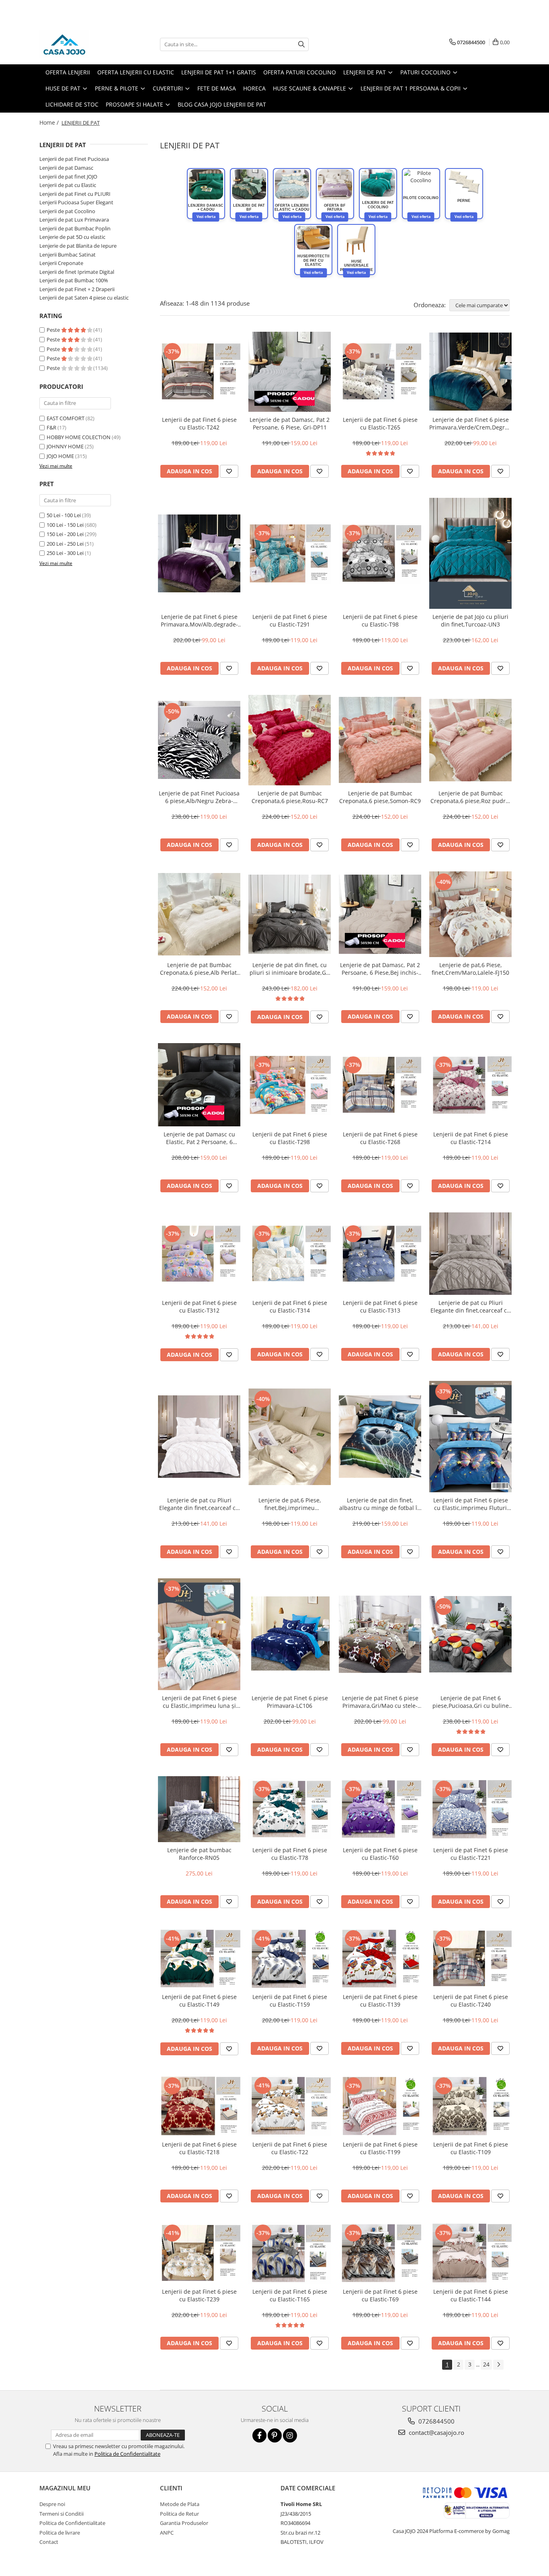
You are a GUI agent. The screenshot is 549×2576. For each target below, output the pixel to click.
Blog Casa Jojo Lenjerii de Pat (222, 104)
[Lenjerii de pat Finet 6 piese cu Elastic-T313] (380, 1254)
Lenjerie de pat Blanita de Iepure (78, 246)
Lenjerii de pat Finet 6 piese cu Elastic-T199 (380, 2148)
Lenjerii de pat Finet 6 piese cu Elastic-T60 (380, 1854)
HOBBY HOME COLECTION (79, 437)
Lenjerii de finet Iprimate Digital (77, 272)
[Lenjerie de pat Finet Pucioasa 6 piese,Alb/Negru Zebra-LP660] (199, 740)
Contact (49, 2542)
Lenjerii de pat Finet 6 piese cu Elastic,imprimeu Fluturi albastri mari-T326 (471, 1504)
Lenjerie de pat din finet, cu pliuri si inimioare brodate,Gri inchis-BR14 (290, 969)
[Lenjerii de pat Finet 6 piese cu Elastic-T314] (290, 1254)
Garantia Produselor (184, 2523)
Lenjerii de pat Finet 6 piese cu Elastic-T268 (380, 1138)
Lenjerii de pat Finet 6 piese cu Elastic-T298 (290, 1138)
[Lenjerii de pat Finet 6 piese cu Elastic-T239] (199, 2253)
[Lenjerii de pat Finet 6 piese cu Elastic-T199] (380, 2106)
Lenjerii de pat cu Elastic (68, 185)
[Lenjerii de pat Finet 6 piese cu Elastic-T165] (290, 2253)
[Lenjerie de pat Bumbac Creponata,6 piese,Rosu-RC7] (290, 740)
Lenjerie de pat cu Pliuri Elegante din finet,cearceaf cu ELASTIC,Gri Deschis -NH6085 (470, 1306)
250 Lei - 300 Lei (65, 553)
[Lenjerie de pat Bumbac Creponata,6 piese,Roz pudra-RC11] (470, 740)
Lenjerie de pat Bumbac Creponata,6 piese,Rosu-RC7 (290, 797)
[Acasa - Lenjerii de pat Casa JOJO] (80, 44)
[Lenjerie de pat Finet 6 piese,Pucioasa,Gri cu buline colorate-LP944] (470, 1634)
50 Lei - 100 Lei (64, 515)
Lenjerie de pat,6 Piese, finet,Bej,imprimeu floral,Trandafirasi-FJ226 (290, 1504)
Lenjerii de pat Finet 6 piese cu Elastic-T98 (380, 620)
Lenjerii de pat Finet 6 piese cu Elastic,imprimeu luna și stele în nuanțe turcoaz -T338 (199, 1702)
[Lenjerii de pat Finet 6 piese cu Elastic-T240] (470, 1959)
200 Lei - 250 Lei (65, 544)
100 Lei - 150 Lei (65, 525)
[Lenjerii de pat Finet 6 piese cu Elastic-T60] (380, 1809)
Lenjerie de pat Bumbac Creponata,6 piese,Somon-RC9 (380, 797)
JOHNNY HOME (65, 446)
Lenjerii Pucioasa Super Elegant (76, 202)
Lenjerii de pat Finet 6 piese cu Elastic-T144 (471, 2295)
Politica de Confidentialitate (127, 2454)
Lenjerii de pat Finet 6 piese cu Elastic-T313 (380, 1306)
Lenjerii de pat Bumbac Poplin (75, 228)
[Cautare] (301, 44)
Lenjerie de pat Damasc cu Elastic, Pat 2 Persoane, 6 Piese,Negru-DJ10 (199, 1138)
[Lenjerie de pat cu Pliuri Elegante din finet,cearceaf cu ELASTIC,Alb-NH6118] (199, 1437)
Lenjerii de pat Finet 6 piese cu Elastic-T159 (290, 2001)
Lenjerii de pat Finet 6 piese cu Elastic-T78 (290, 1854)
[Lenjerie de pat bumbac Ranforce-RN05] (199, 1809)
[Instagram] (290, 2435)
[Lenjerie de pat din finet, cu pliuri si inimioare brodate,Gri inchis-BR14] (290, 914)
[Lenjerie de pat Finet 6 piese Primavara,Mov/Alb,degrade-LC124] (199, 553)
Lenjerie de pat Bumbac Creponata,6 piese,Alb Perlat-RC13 (199, 969)
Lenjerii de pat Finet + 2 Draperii (77, 289)
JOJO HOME (60, 456)
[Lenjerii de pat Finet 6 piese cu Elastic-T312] (199, 1254)
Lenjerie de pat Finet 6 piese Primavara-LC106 (290, 1702)
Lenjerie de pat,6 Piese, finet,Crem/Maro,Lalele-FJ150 (470, 969)
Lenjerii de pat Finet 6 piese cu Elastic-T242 (199, 423)
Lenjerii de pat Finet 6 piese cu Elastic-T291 (290, 620)
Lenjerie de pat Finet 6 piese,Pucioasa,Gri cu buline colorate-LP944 (471, 1702)
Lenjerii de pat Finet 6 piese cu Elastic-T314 (290, 1306)
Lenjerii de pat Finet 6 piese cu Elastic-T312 (199, 1306)
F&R (51, 427)
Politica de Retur (179, 2514)
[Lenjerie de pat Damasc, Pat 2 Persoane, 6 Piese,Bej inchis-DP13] (380, 914)
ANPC (167, 2533)
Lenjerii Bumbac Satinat (68, 255)
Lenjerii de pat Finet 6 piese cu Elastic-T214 (471, 1138)
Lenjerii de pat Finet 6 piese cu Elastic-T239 (199, 2295)
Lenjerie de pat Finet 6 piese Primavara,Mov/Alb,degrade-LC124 (199, 620)
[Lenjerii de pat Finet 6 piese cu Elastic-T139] (380, 1959)
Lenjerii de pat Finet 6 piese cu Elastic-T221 (471, 1854)
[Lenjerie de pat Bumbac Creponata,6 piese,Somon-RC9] (380, 740)
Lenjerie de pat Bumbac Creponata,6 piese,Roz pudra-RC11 (471, 797)
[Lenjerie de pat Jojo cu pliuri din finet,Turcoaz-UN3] (470, 554)
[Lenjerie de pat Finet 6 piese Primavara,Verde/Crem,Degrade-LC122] (470, 371)
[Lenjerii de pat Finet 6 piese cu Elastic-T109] (470, 2106)
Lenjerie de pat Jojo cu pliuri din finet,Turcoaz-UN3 (470, 620)
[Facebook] (259, 2435)
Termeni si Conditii (61, 2514)
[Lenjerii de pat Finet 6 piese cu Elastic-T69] (380, 2253)
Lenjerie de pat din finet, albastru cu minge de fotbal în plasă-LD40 (380, 1504)
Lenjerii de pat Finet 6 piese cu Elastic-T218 (199, 2148)
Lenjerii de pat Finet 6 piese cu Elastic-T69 (380, 2295)
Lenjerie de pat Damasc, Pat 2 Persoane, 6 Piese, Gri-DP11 (290, 423)
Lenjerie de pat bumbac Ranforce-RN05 (199, 1854)
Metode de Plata (180, 2504)
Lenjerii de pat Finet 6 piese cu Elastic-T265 (380, 423)
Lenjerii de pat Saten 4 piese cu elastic (84, 298)
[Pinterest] (275, 2435)
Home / (50, 122)
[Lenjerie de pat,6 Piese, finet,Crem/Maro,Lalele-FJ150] (470, 914)
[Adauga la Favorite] (229, 471)
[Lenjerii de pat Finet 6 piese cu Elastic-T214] (470, 1085)
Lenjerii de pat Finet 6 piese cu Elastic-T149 (199, 2001)
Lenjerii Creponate (61, 263)
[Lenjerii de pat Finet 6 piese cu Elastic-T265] (380, 372)
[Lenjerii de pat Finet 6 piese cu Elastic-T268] (380, 1085)
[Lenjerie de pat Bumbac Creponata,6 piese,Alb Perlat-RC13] (199, 914)
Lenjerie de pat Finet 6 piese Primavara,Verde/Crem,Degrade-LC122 (470, 423)
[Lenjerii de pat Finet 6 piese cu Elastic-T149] (199, 1959)
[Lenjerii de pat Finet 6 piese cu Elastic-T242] (199, 372)
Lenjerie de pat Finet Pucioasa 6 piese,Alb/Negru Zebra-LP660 (199, 797)
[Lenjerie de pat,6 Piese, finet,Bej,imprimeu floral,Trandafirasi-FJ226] (290, 1437)
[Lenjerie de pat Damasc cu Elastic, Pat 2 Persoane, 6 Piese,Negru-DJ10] (199, 1085)
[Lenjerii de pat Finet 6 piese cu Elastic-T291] (290, 553)
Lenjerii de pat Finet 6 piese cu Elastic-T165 (290, 2295)
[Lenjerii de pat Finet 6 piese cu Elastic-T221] (470, 1809)
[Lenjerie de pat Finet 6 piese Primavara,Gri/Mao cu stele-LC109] (380, 1634)
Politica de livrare (60, 2533)
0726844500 (436, 2421)
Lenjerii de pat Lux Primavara (74, 220)
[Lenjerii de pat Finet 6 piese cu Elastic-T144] (470, 2253)
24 (486, 2364)
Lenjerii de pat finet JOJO (68, 177)
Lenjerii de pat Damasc (66, 168)
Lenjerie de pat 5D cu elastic (72, 237)
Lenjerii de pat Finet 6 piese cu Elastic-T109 (471, 2148)
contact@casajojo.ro (436, 2432)
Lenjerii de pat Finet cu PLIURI (75, 194)
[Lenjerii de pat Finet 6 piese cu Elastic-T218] (199, 2106)
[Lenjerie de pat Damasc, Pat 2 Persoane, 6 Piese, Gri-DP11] (290, 372)
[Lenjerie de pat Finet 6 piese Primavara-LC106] (290, 1634)
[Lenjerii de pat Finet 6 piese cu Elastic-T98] (380, 553)
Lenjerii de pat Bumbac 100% (74, 280)
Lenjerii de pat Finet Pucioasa (74, 159)
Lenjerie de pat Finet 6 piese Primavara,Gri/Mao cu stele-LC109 (380, 1702)
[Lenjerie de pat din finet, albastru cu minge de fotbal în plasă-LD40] (380, 1437)
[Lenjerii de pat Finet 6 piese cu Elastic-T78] (290, 1809)
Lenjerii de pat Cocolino (67, 211)
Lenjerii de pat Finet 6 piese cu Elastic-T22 (290, 2148)
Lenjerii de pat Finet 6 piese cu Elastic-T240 (471, 2001)
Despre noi (52, 2504)
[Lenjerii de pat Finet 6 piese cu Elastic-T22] (290, 2106)
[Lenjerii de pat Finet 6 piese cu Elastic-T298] (290, 1085)
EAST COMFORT (66, 418)
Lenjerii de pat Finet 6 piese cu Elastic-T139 (380, 2001)
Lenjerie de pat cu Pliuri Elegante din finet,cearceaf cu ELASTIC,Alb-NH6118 (199, 1504)
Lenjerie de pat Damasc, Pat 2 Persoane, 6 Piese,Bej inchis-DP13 (380, 969)
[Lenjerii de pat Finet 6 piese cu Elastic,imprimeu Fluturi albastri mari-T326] (470, 1437)
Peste (54, 330)
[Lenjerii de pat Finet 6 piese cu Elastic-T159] (290, 1959)
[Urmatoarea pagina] (498, 2365)
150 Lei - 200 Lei (65, 534)
